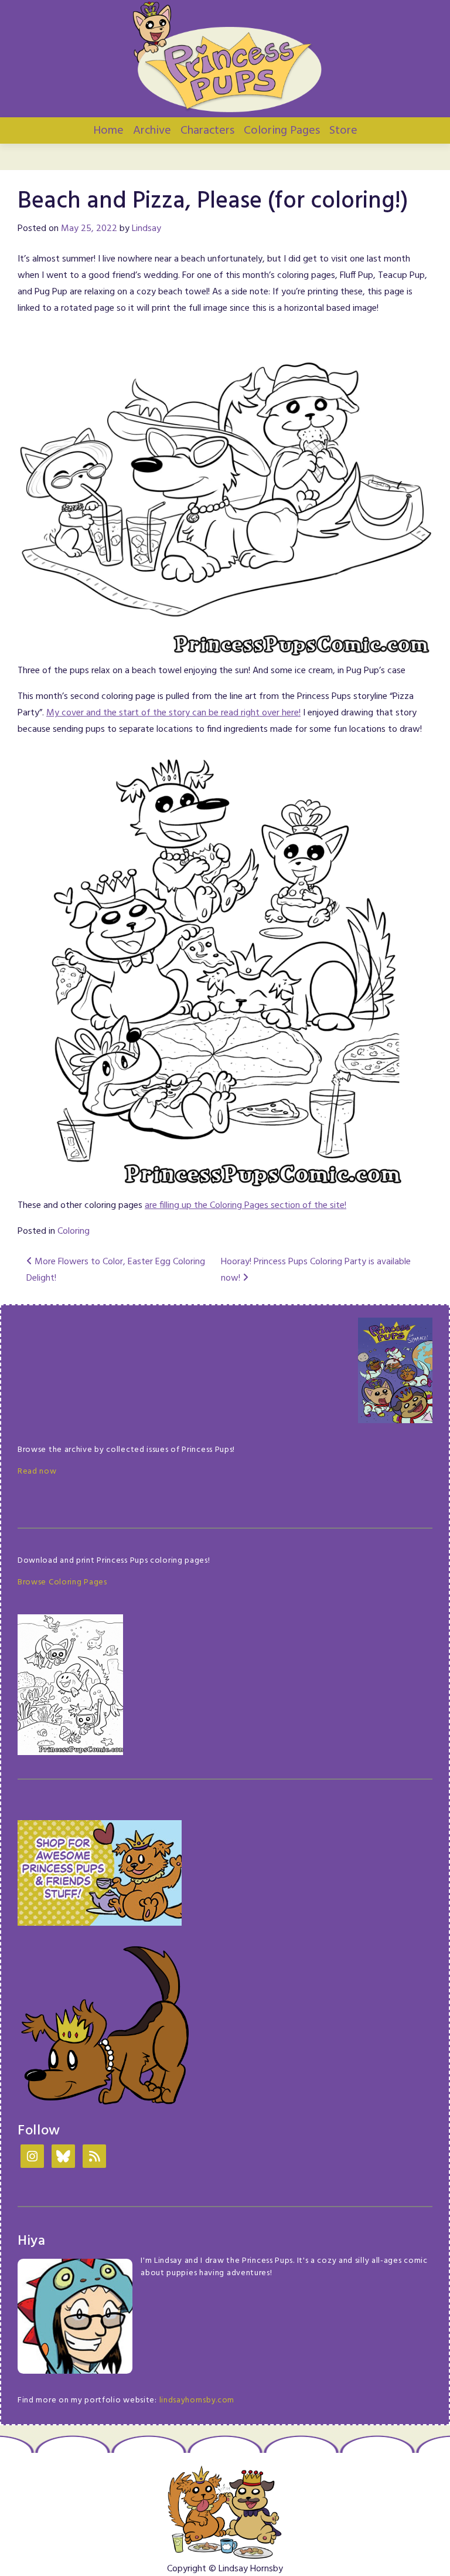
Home (108, 131)
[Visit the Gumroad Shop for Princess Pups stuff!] (100, 1873)
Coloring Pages (282, 131)
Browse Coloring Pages (62, 1582)
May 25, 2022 (89, 229)
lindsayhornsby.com (197, 2400)
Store (343, 131)
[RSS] (94, 2158)
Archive (152, 131)
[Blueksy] (63, 2158)
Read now (37, 1472)
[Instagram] (32, 2158)
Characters (207, 131)
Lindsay (146, 229)
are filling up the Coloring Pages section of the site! (246, 1206)
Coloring (74, 1231)
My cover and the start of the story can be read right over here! (173, 713)
